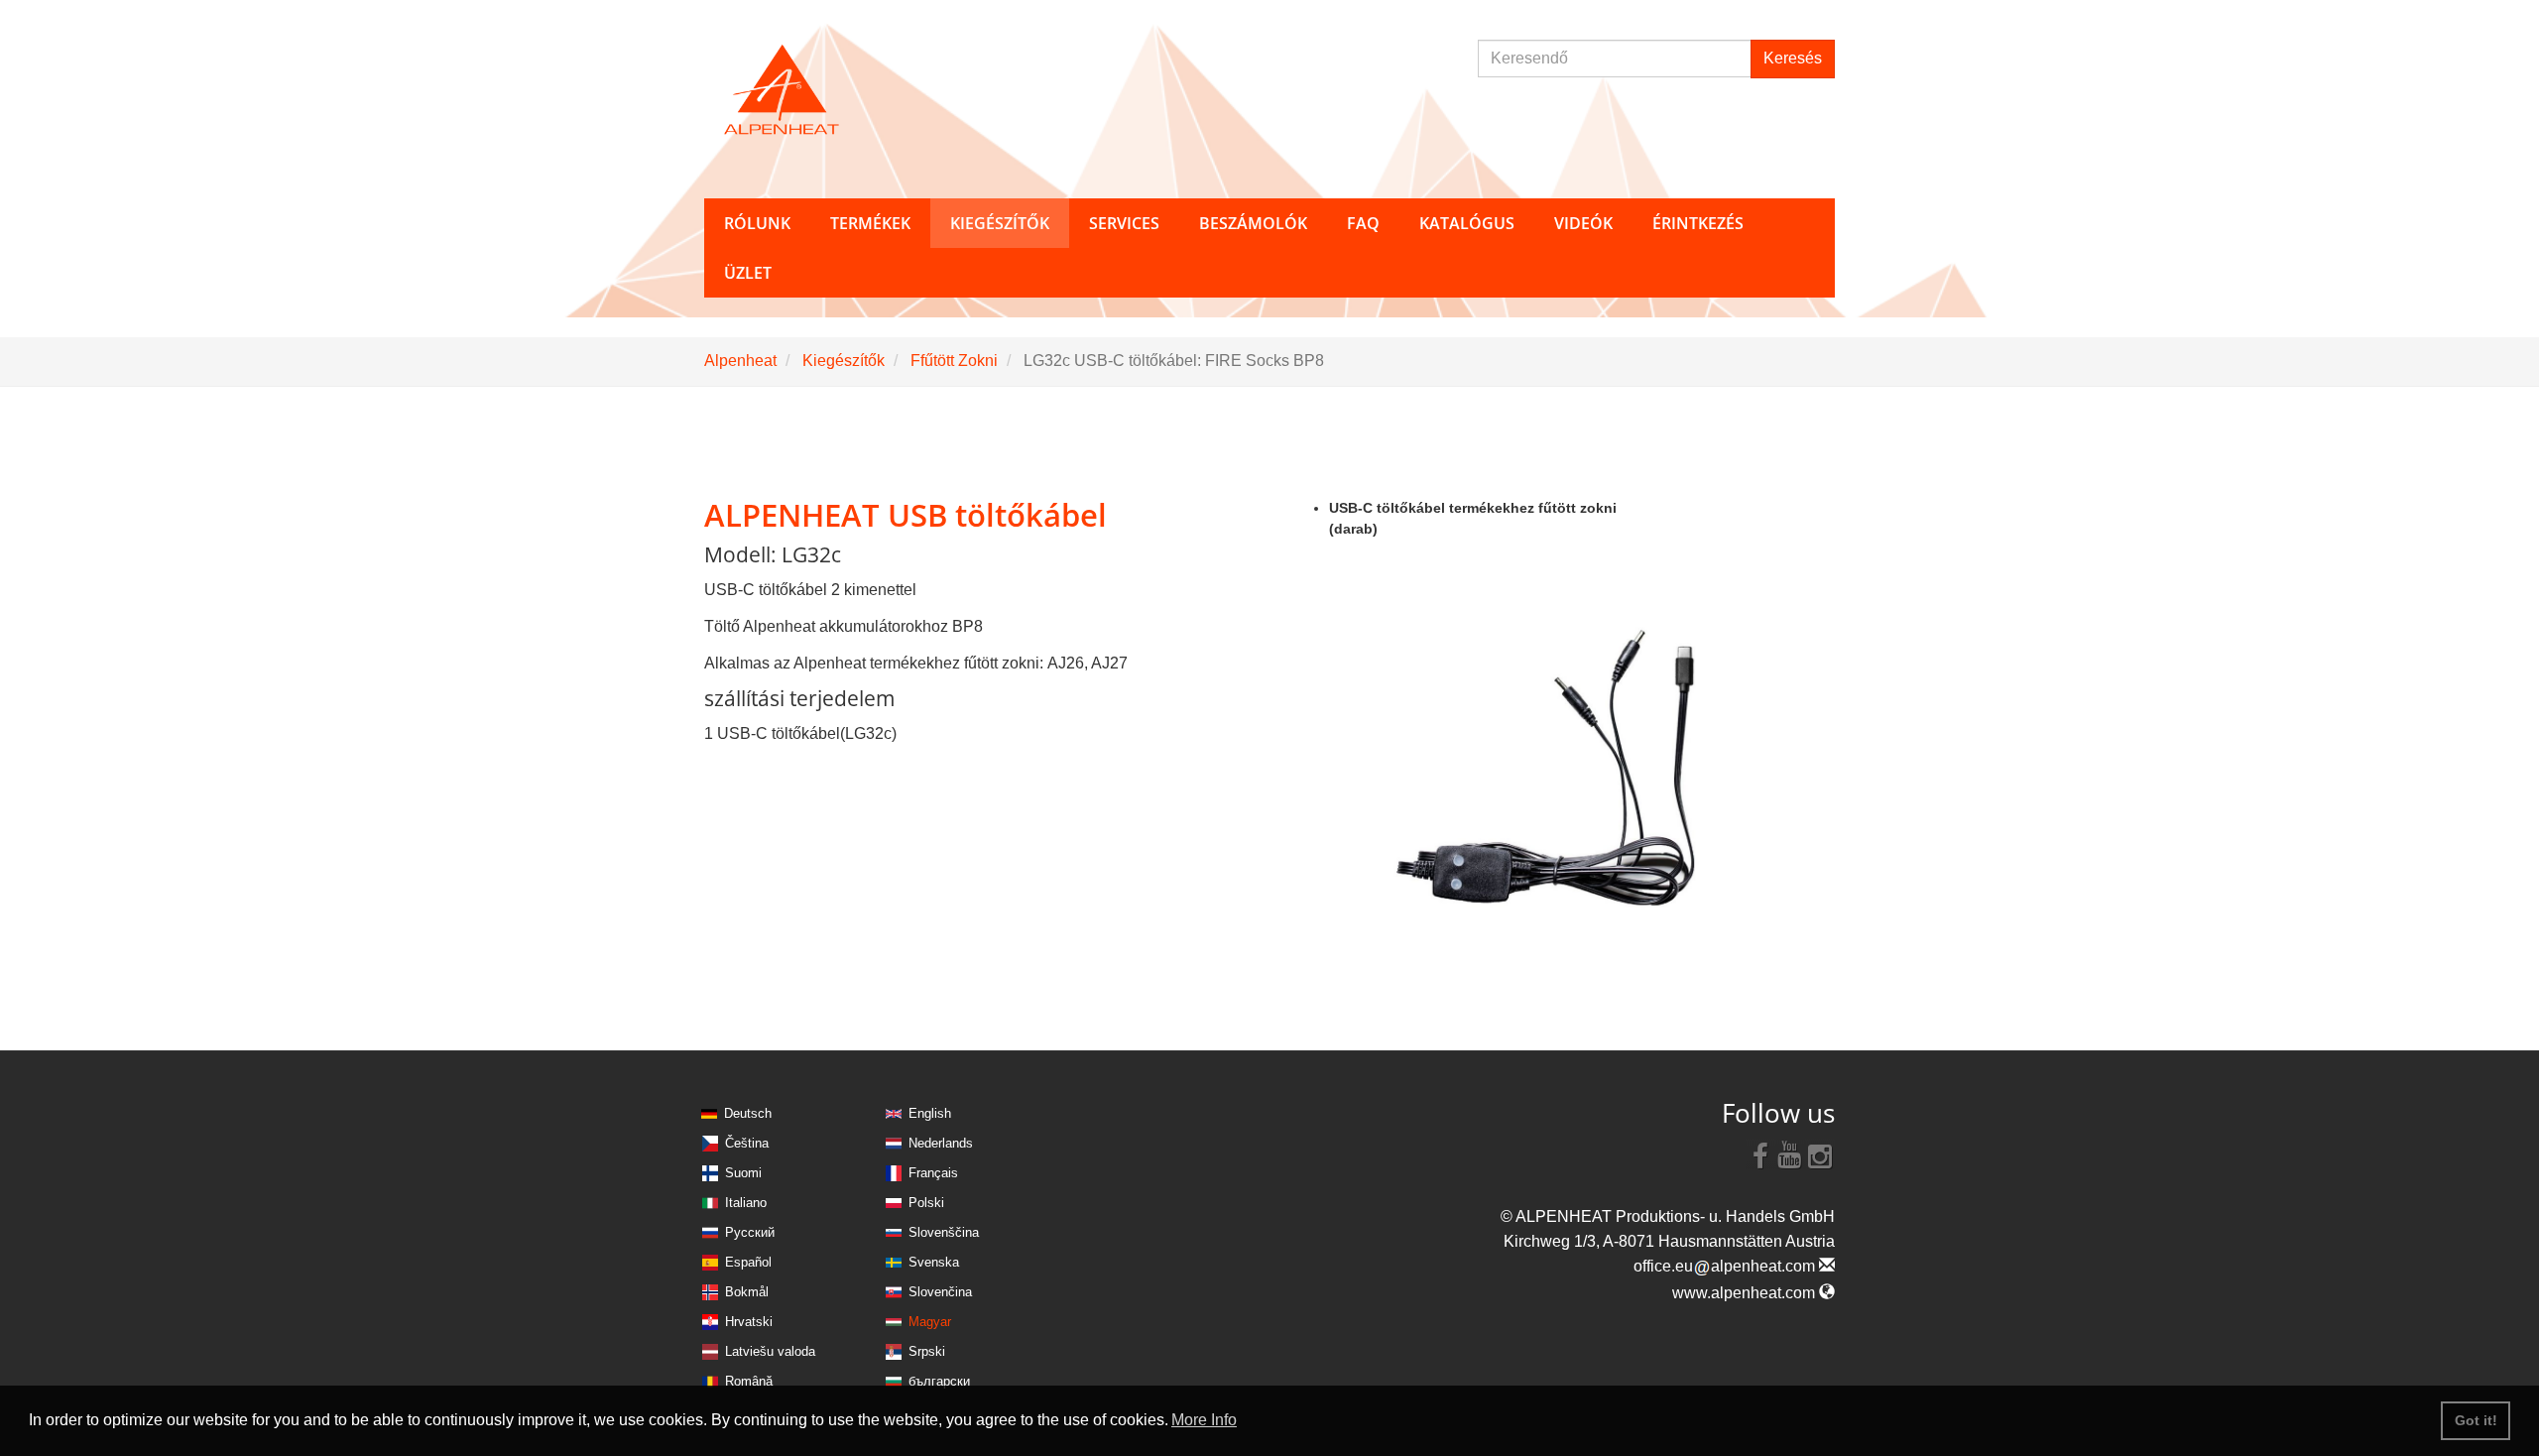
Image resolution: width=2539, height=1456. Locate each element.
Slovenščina (944, 1232)
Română (749, 1381)
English (930, 1113)
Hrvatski (749, 1322)
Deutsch (748, 1113)
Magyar (930, 1322)
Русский (750, 1232)
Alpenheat (740, 361)
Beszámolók (1253, 223)
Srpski (927, 1351)
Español (748, 1262)
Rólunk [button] (757, 223)
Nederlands (941, 1143)
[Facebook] (1760, 1154)
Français (933, 1173)
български (939, 1381)
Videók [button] (1583, 223)
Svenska (934, 1262)
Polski (926, 1203)
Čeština (747, 1143)
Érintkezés (1698, 223)
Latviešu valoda (770, 1351)
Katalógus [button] (1467, 223)
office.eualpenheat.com (1726, 1266)
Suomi (743, 1173)
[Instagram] (1820, 1154)
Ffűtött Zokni (954, 361)
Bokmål (747, 1292)
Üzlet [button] (748, 273)
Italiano (746, 1203)
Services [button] (1124, 223)
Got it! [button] (2476, 1420)
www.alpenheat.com (1746, 1293)
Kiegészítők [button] (1000, 223)
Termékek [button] (870, 223)
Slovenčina (940, 1292)
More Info (1204, 1420)
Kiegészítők (844, 361)
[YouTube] (1790, 1154)
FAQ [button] (1363, 223)
